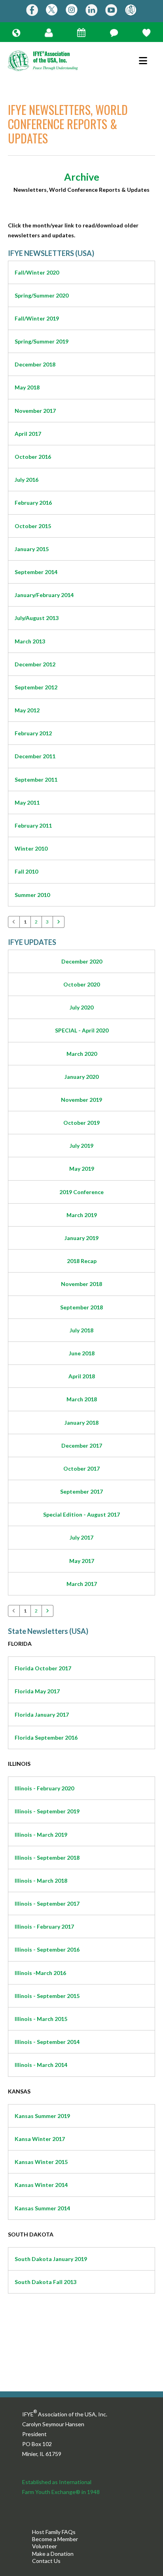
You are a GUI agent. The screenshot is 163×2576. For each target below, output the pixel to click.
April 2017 (28, 434)
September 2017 (81, 1491)
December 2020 (82, 961)
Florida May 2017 (37, 1691)
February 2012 (33, 733)
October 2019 (81, 1123)
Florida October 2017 (43, 1668)
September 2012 (36, 687)
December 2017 (82, 1445)
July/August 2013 (37, 618)
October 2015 (33, 526)
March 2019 (82, 1215)
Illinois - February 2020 (44, 1788)
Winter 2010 (31, 848)
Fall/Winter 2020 (37, 272)
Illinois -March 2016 (40, 1973)
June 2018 (82, 1353)
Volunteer (45, 2546)
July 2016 (27, 480)
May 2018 (27, 387)
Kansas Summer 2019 (42, 2116)
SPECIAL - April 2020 (82, 1030)
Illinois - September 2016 (47, 1949)
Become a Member (55, 2539)
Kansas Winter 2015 (41, 2162)
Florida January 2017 (42, 1714)
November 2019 (81, 1100)
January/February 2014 (44, 595)
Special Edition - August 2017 (81, 1514)
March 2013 (30, 641)
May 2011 (27, 802)
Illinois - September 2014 (47, 2042)
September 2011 (36, 779)
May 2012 (27, 710)
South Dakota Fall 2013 (45, 2282)
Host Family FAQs (54, 2532)
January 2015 (32, 549)
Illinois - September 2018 (47, 1858)
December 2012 (35, 664)
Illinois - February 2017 (44, 1926)
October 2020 (81, 984)
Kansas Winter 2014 (41, 2185)
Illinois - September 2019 (47, 1811)
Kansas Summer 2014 (42, 2208)
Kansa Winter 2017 (40, 2139)
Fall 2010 (26, 871)
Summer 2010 (32, 895)
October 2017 (81, 1468)
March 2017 (82, 1584)
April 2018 (82, 1376)
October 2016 (33, 457)
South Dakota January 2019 (51, 2259)
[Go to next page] (59, 922)
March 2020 (82, 1054)
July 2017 (81, 1537)
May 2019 (82, 1169)
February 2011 (33, 825)
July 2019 (81, 1146)
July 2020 (81, 1007)
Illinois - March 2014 (41, 2065)
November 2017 (35, 411)
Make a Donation (53, 2554)
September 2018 (81, 1307)
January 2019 (81, 1238)
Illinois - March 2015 (41, 2019)
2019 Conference (81, 1192)
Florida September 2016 (46, 1737)
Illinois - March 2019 (41, 1835)
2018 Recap (82, 1261)
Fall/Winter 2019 (37, 318)
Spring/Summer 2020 (42, 295)
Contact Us (46, 2561)
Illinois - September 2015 (47, 1996)
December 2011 (35, 756)
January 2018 (81, 1423)
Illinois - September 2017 (47, 1903)
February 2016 (33, 503)
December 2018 (35, 364)
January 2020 (81, 1077)
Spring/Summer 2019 (42, 341)
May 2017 (82, 1561)
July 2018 (81, 1330)
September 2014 (36, 572)
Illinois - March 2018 (41, 1880)
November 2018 (81, 1284)
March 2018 (82, 1399)
